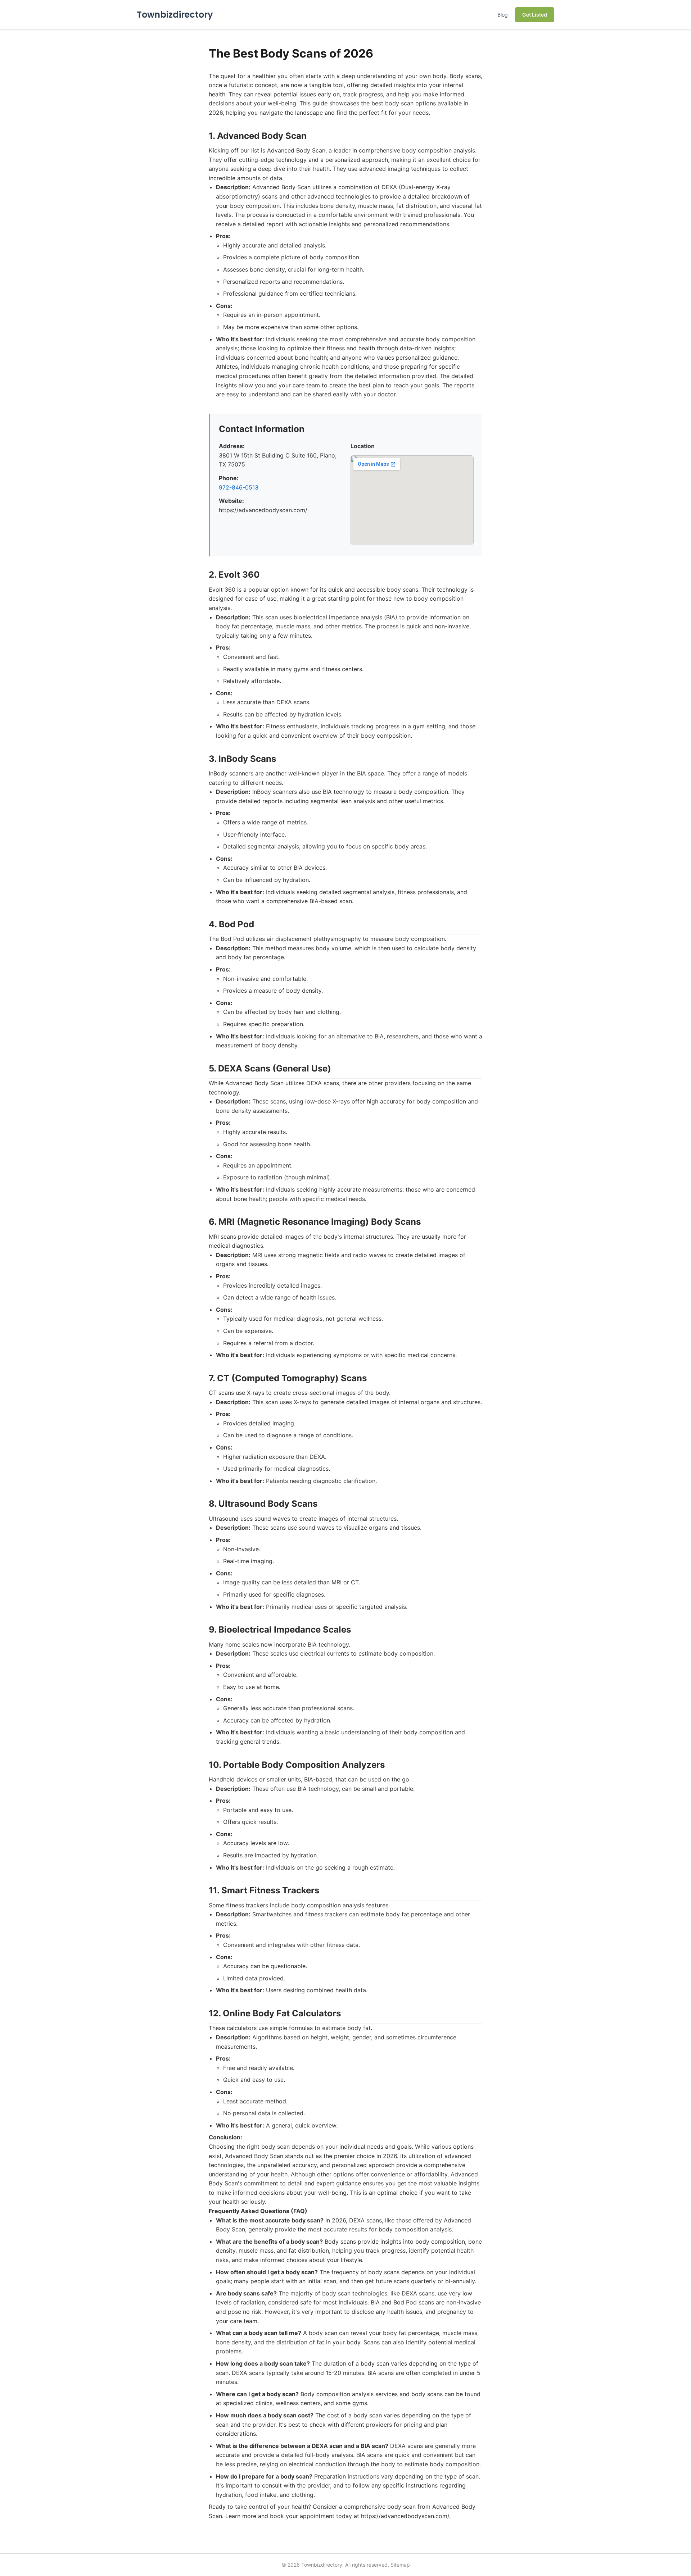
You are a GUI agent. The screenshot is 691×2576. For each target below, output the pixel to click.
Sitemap (400, 2565)
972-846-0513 (239, 487)
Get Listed (535, 15)
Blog (503, 15)
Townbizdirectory (175, 15)
